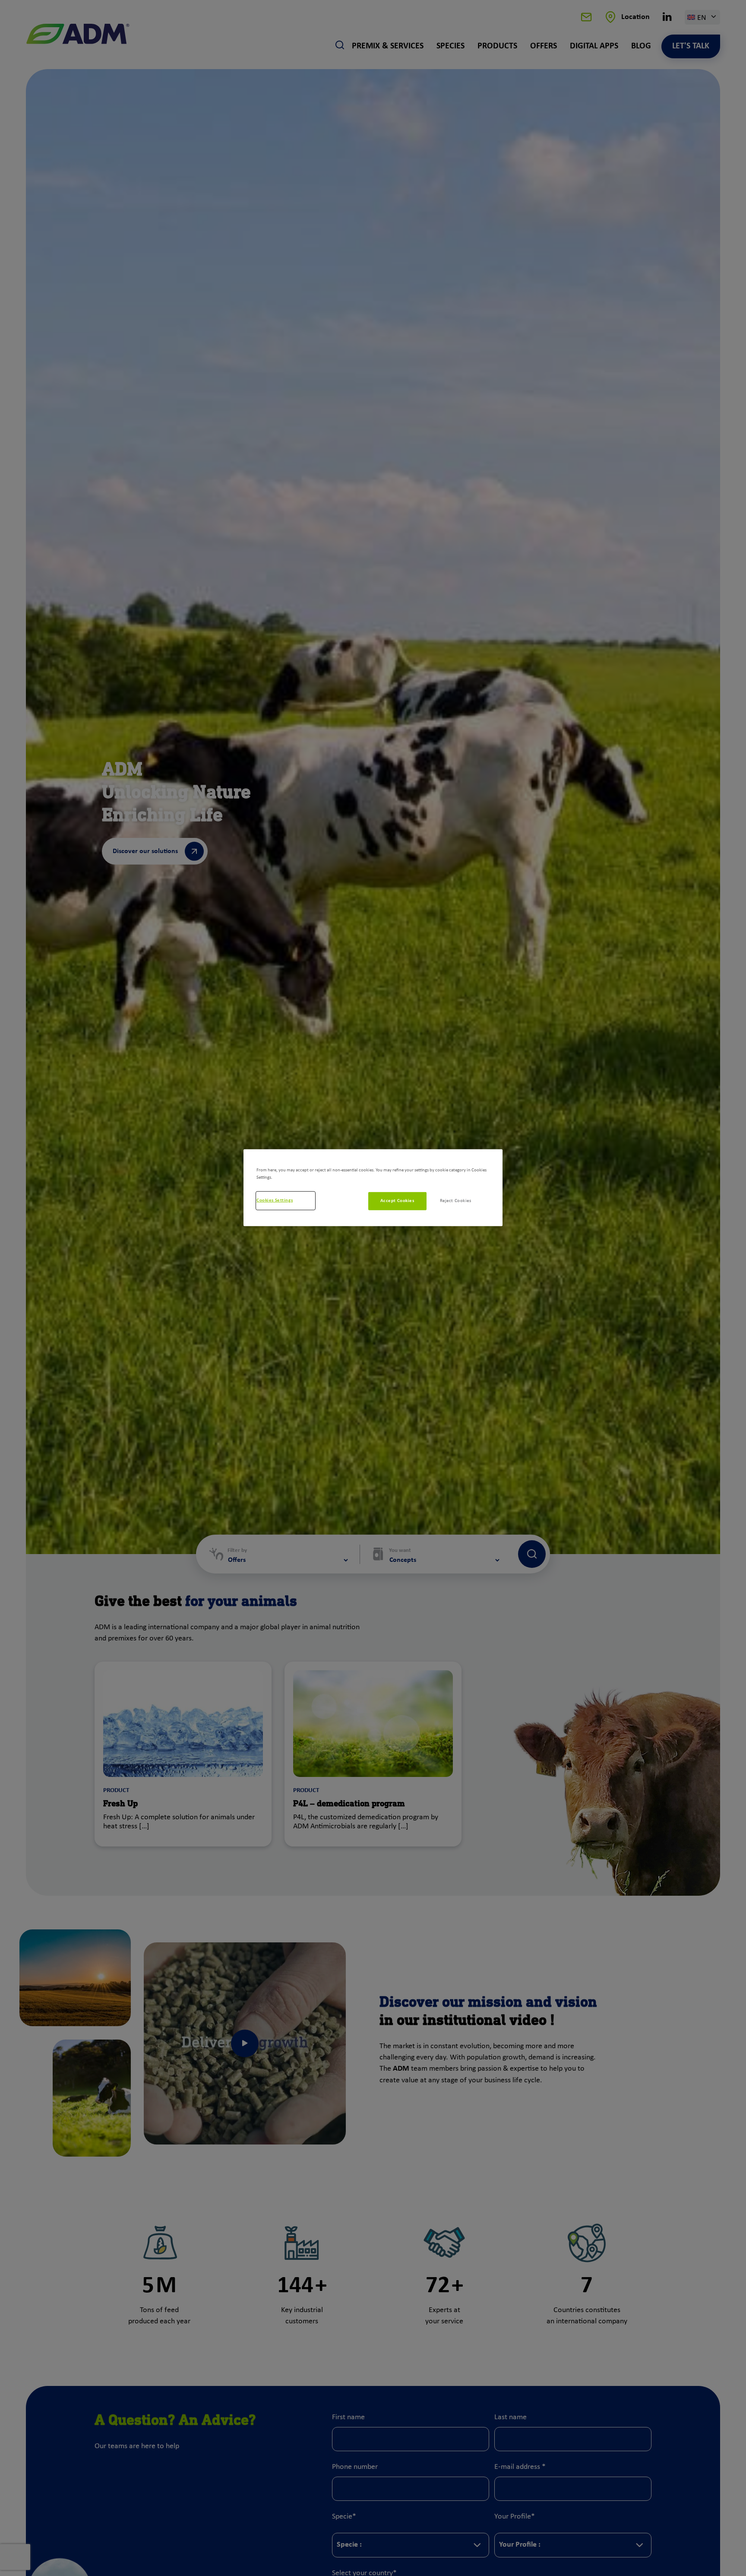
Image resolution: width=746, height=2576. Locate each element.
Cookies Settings (275, 1200)
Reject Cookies (456, 1201)
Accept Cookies (397, 1201)
